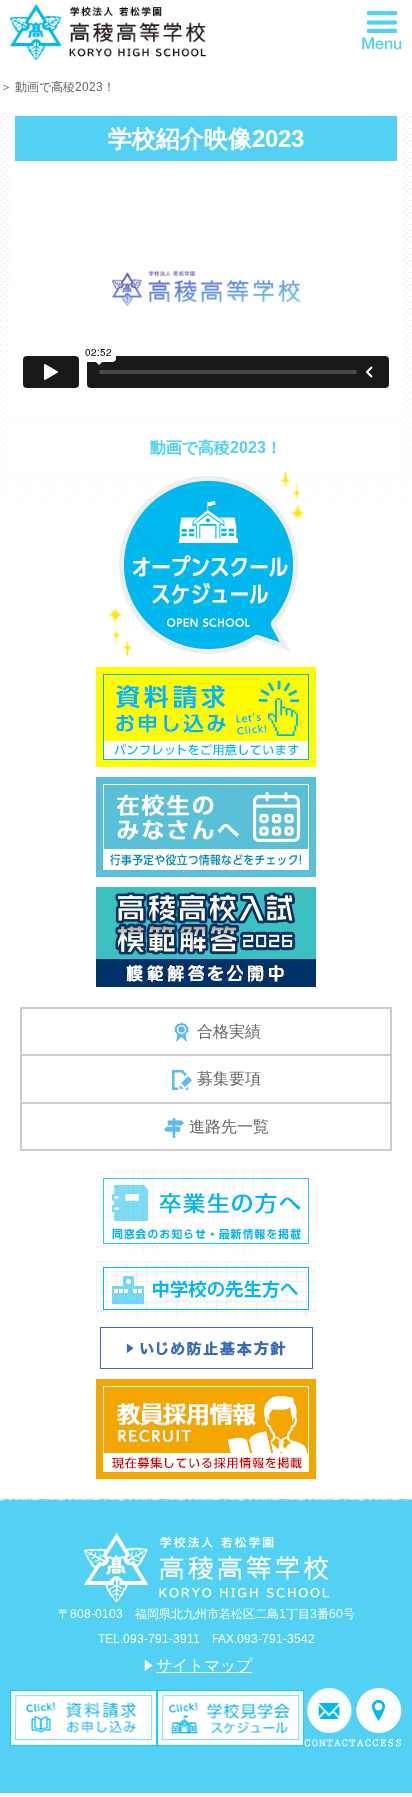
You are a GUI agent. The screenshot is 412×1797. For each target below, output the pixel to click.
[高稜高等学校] (108, 30)
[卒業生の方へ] (206, 1210)
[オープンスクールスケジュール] (206, 562)
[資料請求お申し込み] (206, 715)
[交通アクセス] (379, 1716)
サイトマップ (204, 1665)
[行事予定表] (206, 825)
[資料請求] (83, 1716)
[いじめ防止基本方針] (206, 1347)
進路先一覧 (229, 1126)
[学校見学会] (230, 1716)
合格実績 (229, 1031)
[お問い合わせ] (330, 1716)
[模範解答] (206, 935)
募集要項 (229, 1078)
